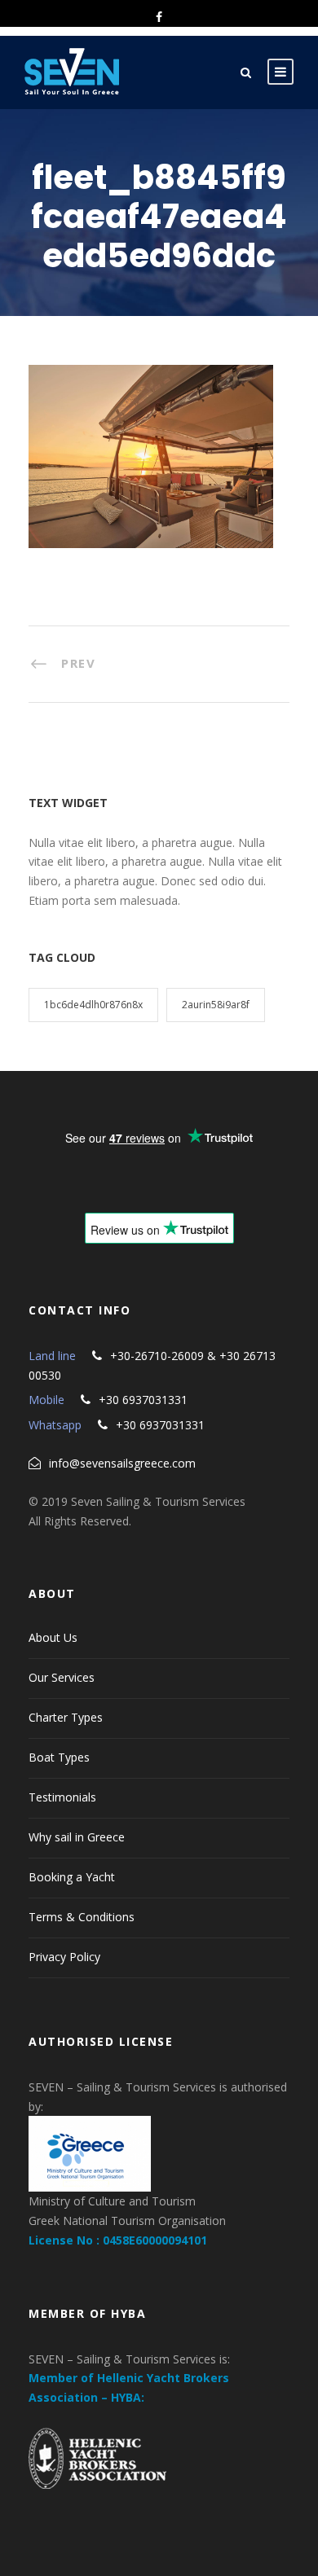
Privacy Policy (64, 1957)
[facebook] (159, 17)
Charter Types (66, 1717)
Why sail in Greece (77, 1837)
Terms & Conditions (82, 1917)
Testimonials (62, 1797)
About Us (53, 1637)
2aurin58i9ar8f (216, 1005)
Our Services (62, 1677)
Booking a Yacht (72, 1877)
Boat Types (59, 1757)
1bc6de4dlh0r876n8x (93, 1005)
